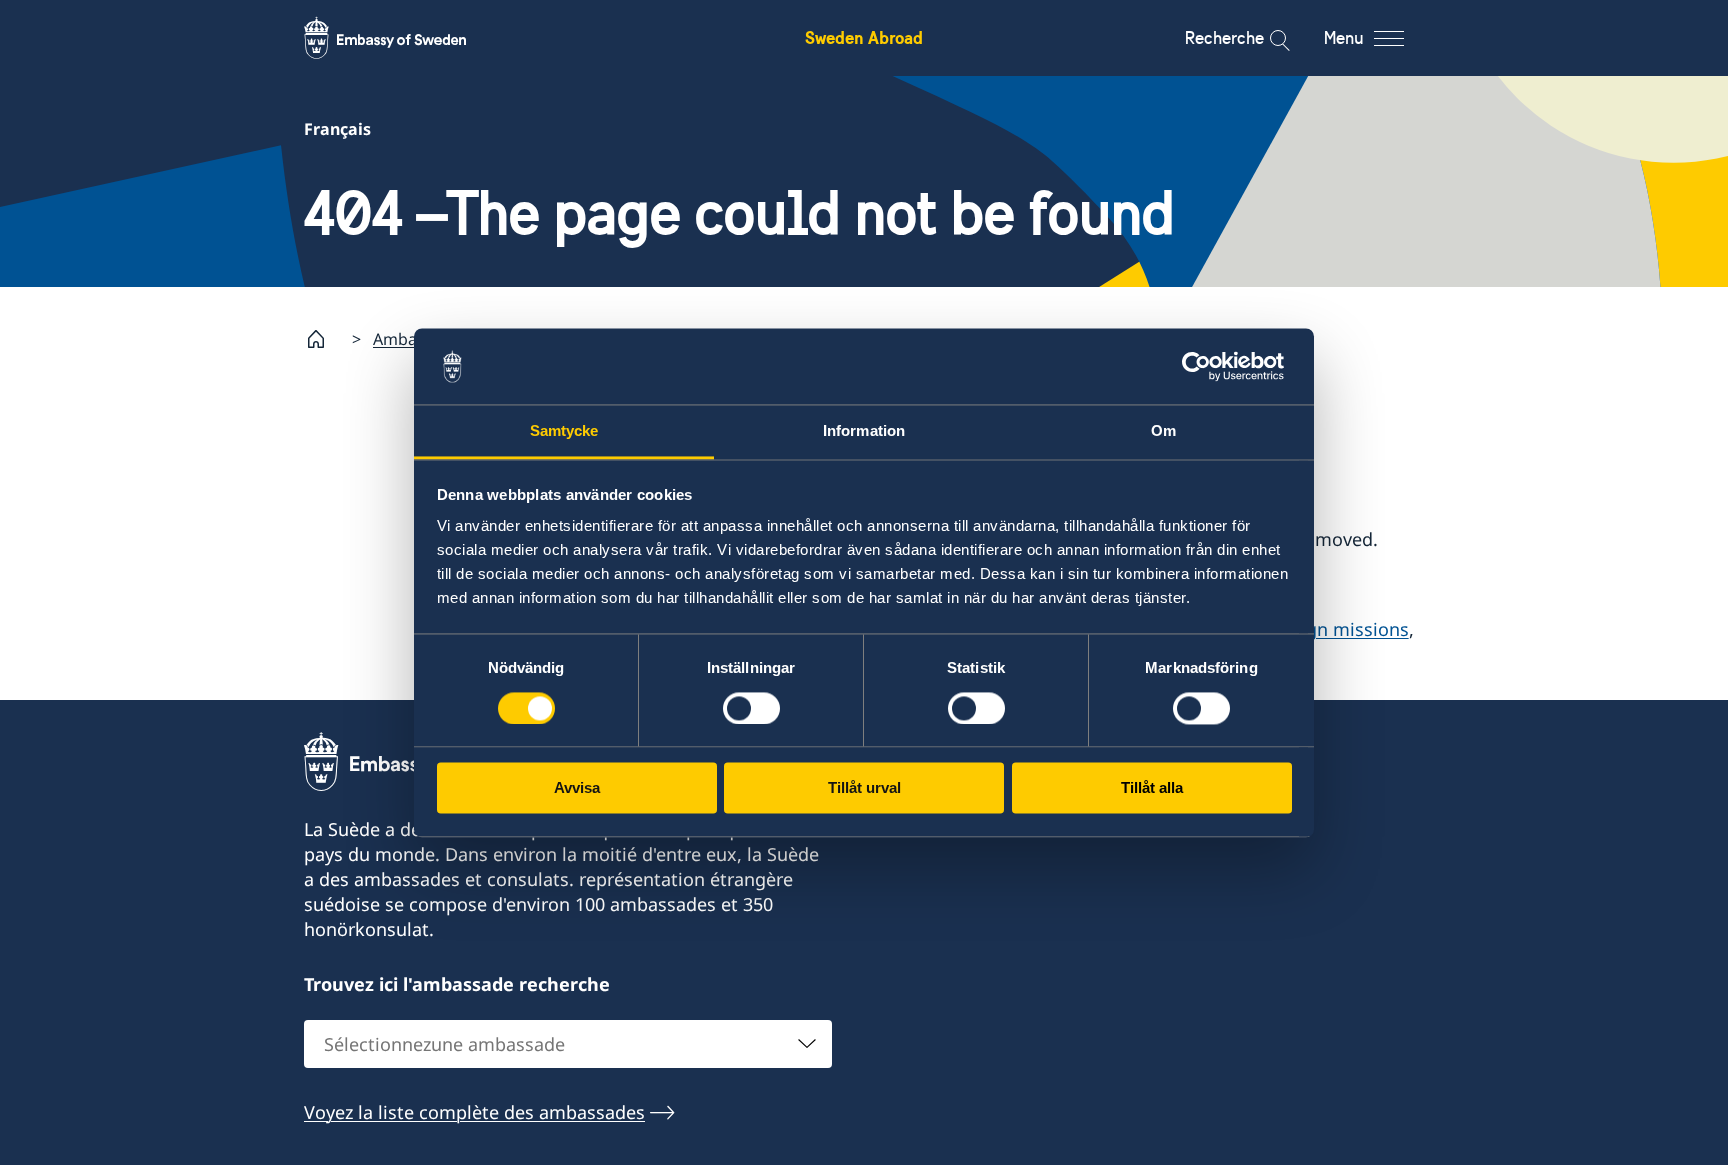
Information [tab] (864, 431)
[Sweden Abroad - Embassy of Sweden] (404, 38)
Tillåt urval (864, 788)
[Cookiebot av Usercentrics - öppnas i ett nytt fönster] (1204, 366)
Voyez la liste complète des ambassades (474, 1112)
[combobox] (568, 1044)
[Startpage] (324, 339)
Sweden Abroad (864, 37)
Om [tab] (1163, 431)
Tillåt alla (1152, 788)
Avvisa (577, 788)
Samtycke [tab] (564, 431)
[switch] (751, 708)
